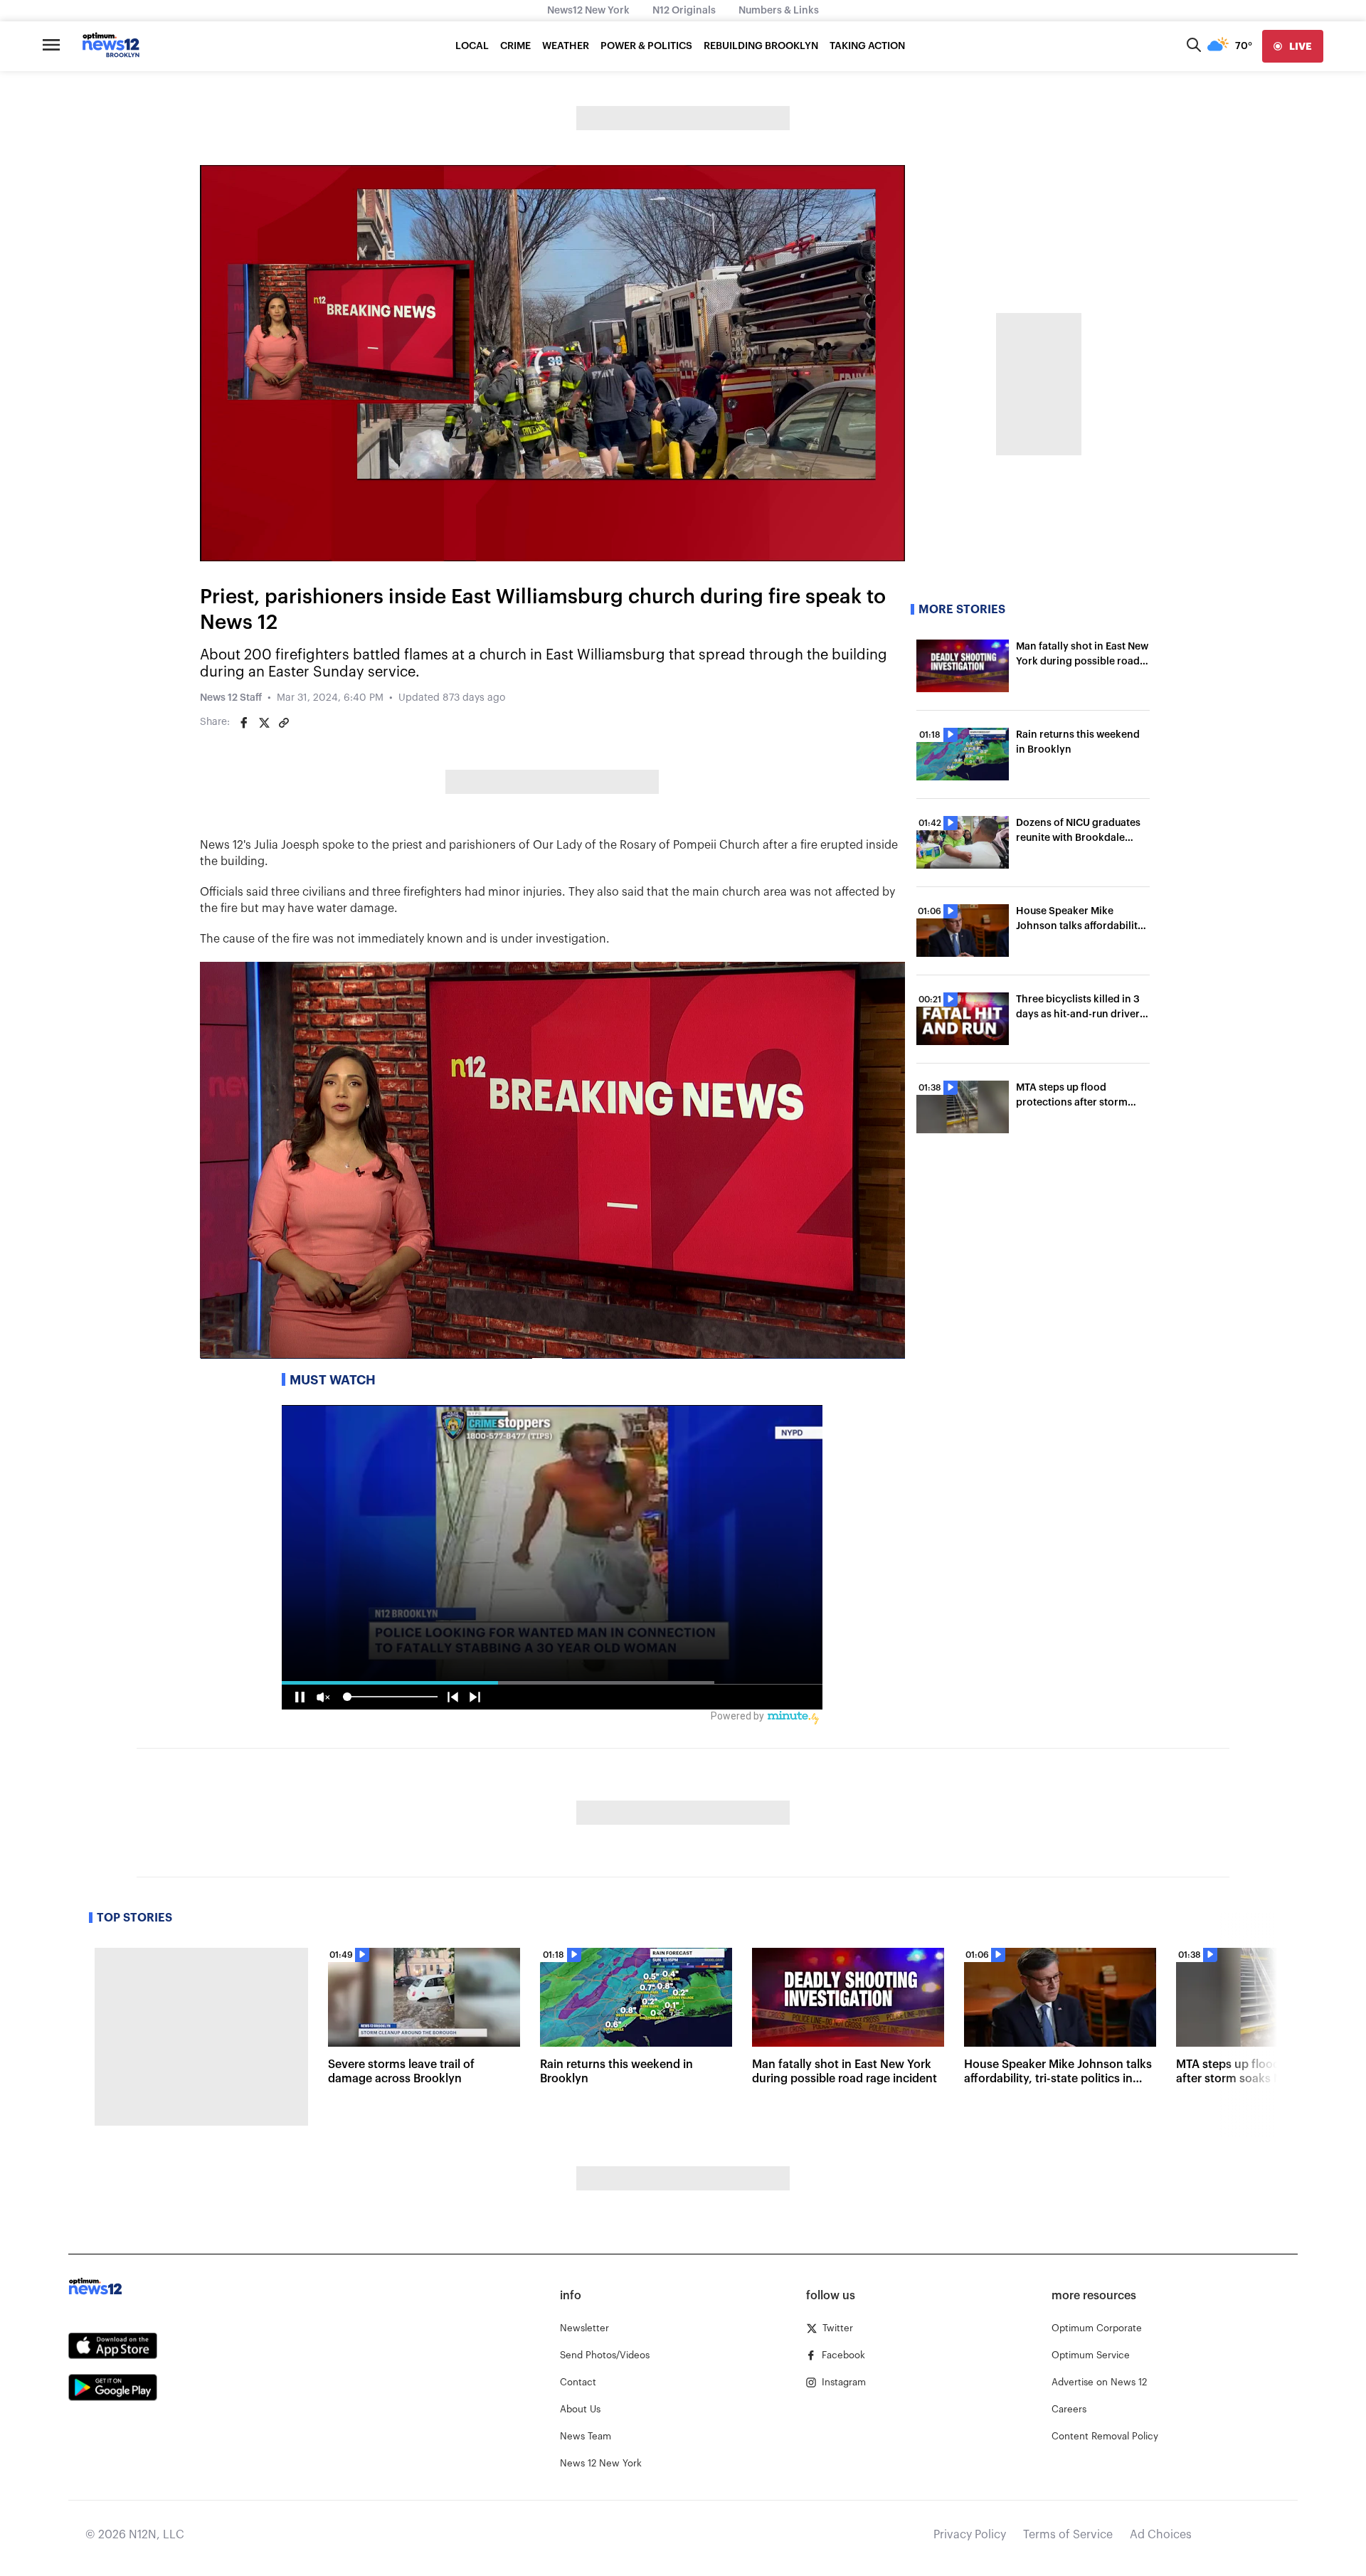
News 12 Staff (231, 698)
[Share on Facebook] (244, 723)
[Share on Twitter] (264, 723)
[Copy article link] (284, 723)
